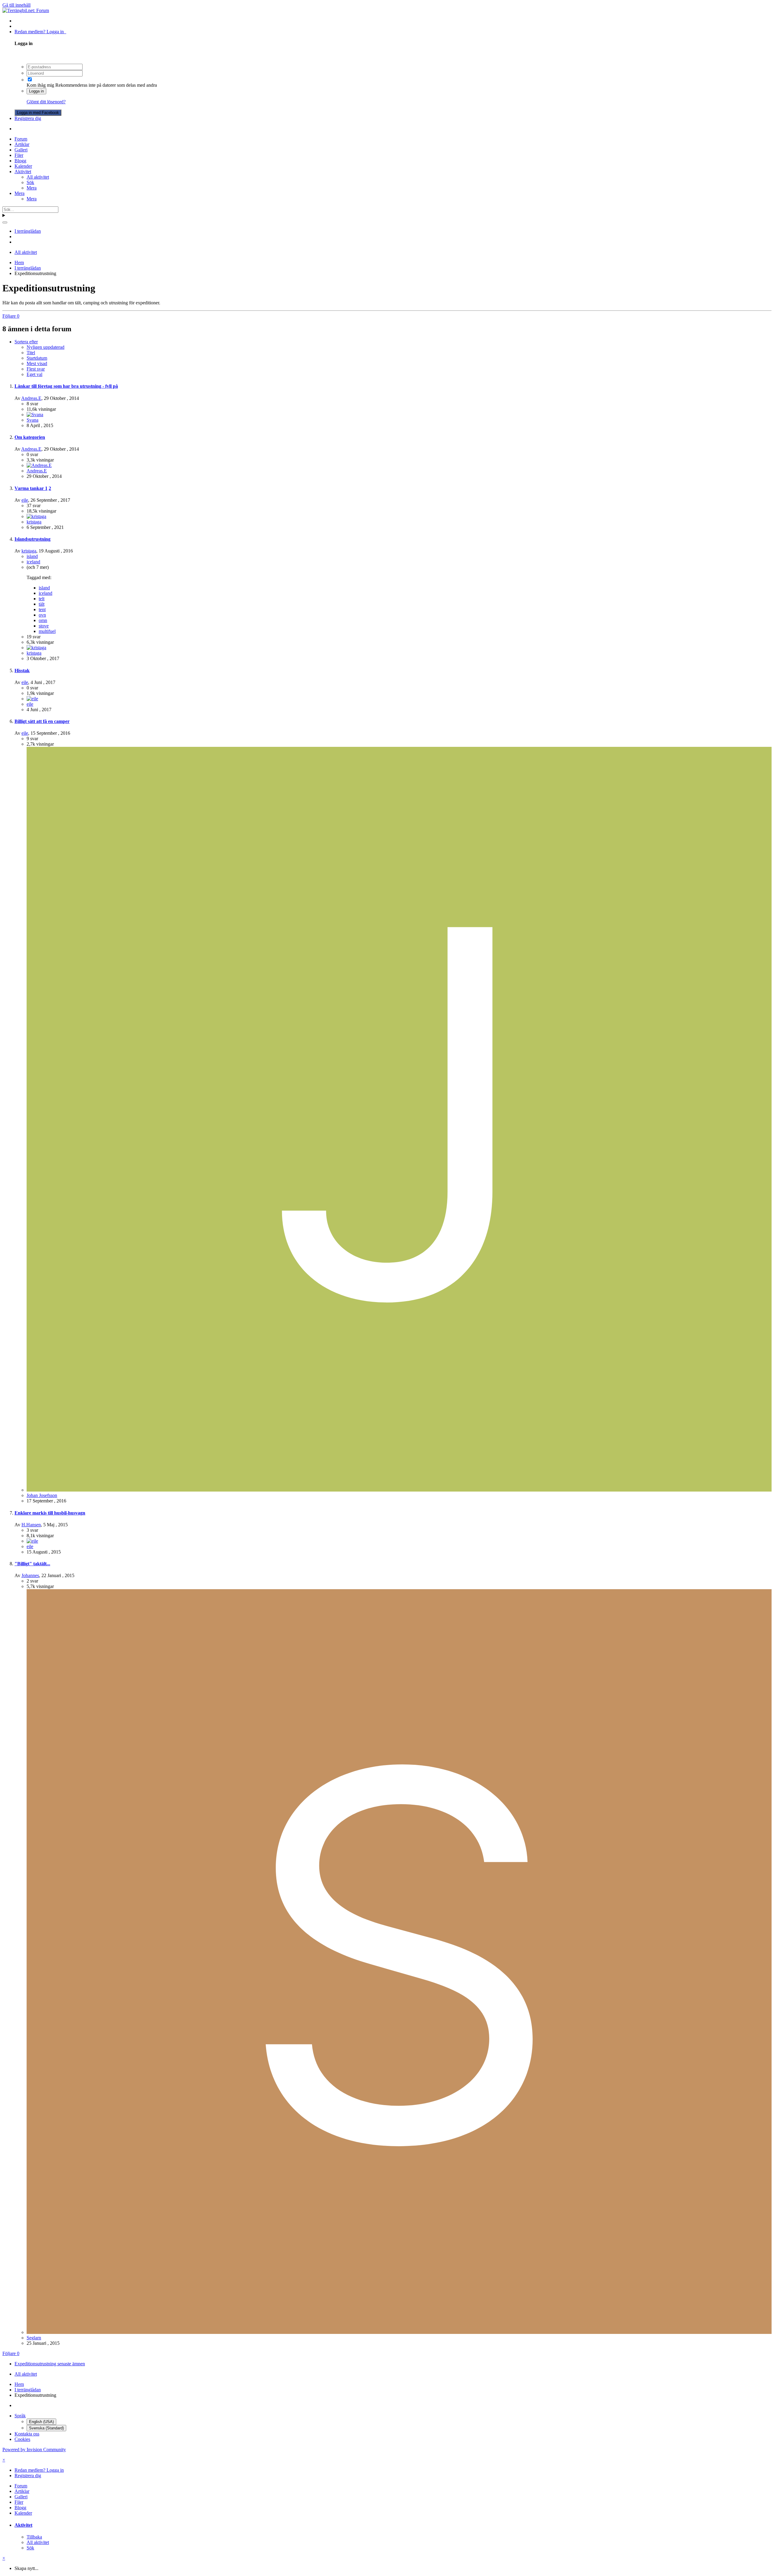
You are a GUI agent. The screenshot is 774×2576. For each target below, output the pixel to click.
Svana (33, 420)
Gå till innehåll (16, 5)
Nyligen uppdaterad (46, 347)
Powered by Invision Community (34, 2450)
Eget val (34, 374)
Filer (19, 155)
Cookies (22, 2439)
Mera (32, 188)
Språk (20, 2416)
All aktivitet (38, 177)
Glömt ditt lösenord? (46, 102)
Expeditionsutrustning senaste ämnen (50, 2364)
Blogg (20, 161)
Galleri (21, 150)
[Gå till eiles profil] (32, 699)
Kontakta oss (27, 2434)
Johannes (30, 1575)
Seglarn (34, 2338)
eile (25, 500)
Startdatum (37, 358)
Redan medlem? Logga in (40, 32)
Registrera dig (28, 118)
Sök (30, 182)
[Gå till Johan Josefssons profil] (399, 1490)
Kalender (23, 166)
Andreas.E (31, 398)
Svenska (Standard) (46, 2428)
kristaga (34, 522)
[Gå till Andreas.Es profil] (39, 465)
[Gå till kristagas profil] (36, 516)
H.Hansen (31, 1525)
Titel (31, 353)
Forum (21, 139)
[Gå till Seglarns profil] (399, 2332)
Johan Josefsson (42, 1495)
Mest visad (37, 363)
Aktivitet (23, 172)
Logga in (36, 91)
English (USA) (41, 2422)
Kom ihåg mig (40, 85)
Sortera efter (26, 342)
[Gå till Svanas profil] (35, 415)
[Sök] (5, 222)
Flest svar (36, 369)
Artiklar (22, 144)
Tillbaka (34, 2537)
